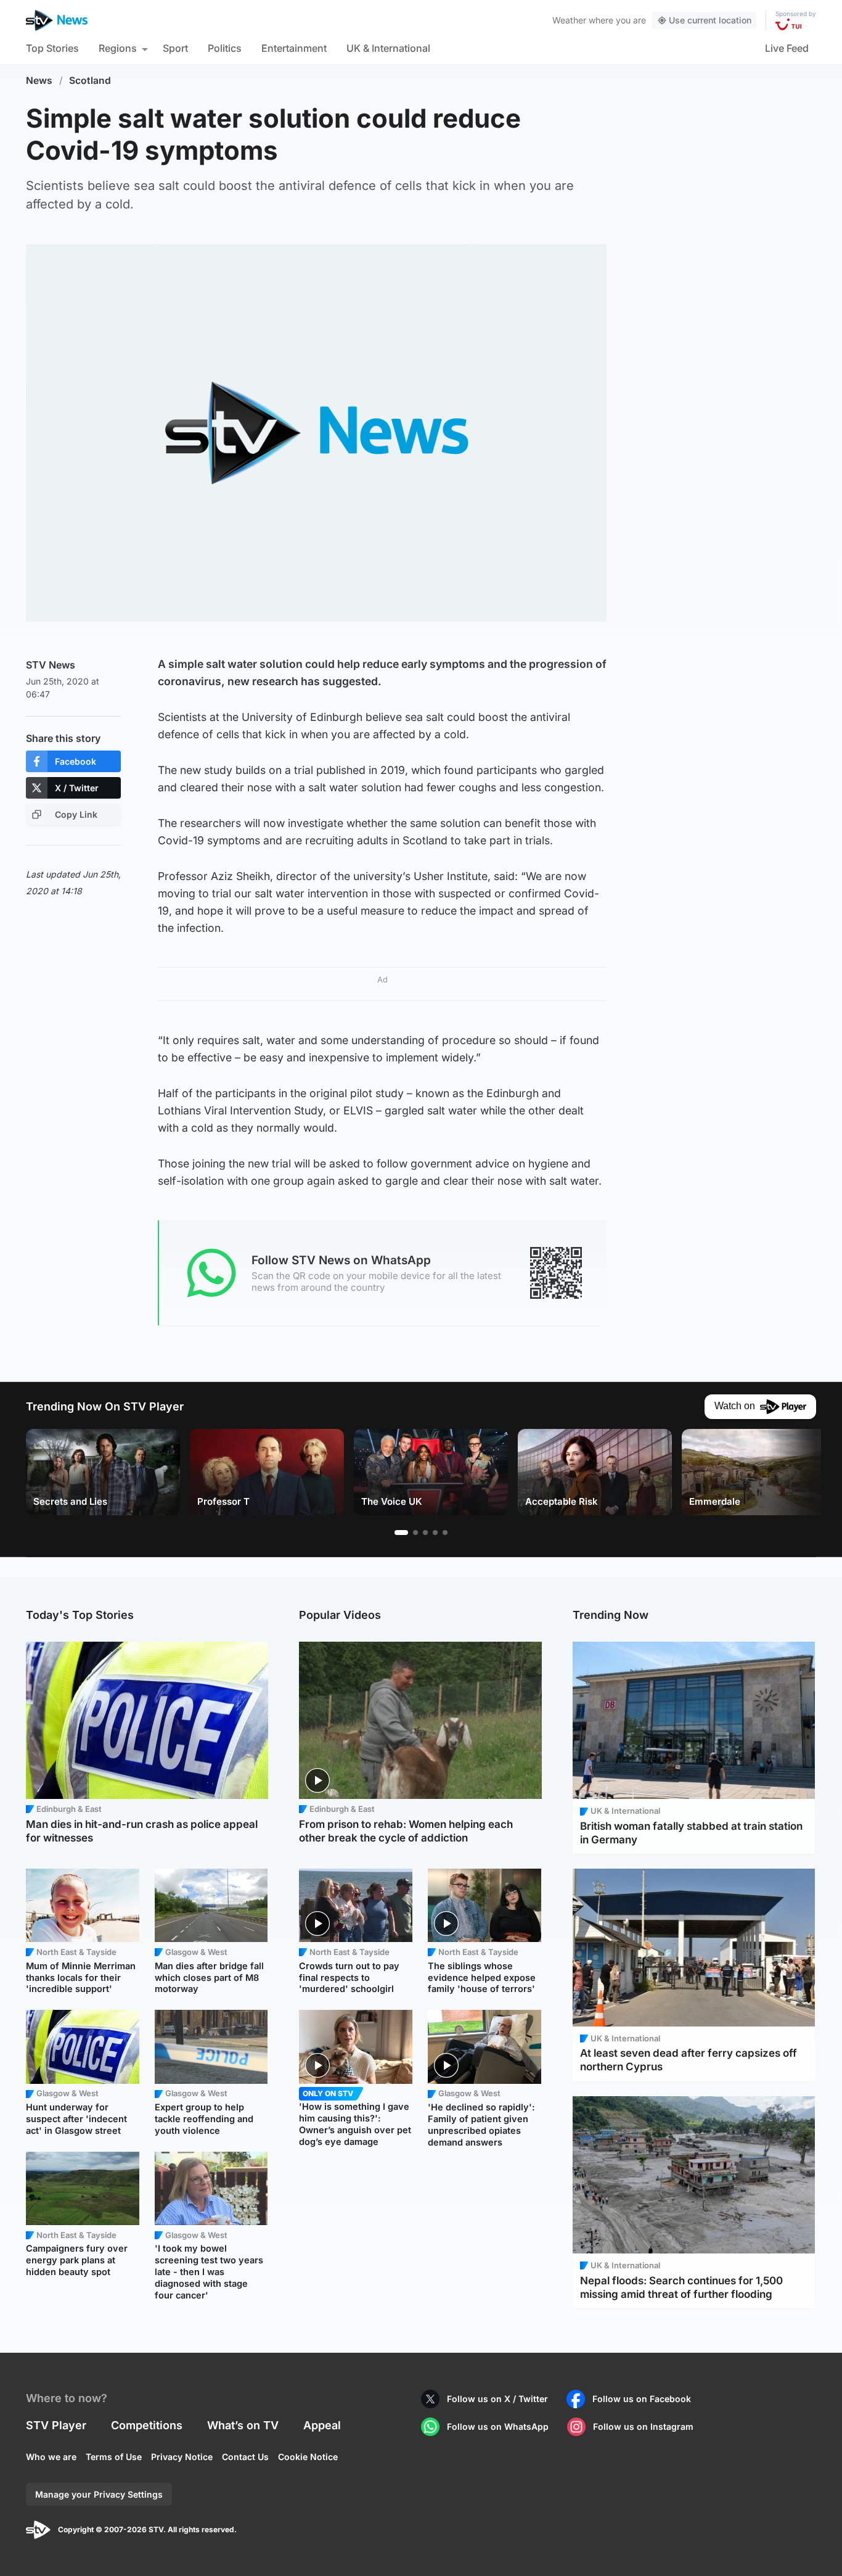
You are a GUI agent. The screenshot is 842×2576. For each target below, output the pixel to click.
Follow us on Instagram (643, 2426)
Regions (118, 48)
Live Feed (787, 48)
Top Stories (52, 48)
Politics (225, 48)
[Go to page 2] (415, 1533)
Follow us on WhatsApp (498, 2426)
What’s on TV (243, 2425)
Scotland (90, 80)
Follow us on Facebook (642, 2399)
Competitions (147, 2425)
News (39, 80)
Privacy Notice (182, 2457)
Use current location (710, 20)
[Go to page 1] (401, 1533)
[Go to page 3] (425, 1533)
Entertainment (294, 48)
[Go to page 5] (445, 1533)
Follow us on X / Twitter (497, 2399)
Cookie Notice (308, 2457)
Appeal (322, 2425)
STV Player (56, 2425)
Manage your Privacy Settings (99, 2494)
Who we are (51, 2457)
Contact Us (245, 2457)
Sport (175, 48)
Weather (569, 20)
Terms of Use (114, 2457)
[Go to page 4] (435, 1533)
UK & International (388, 48)
